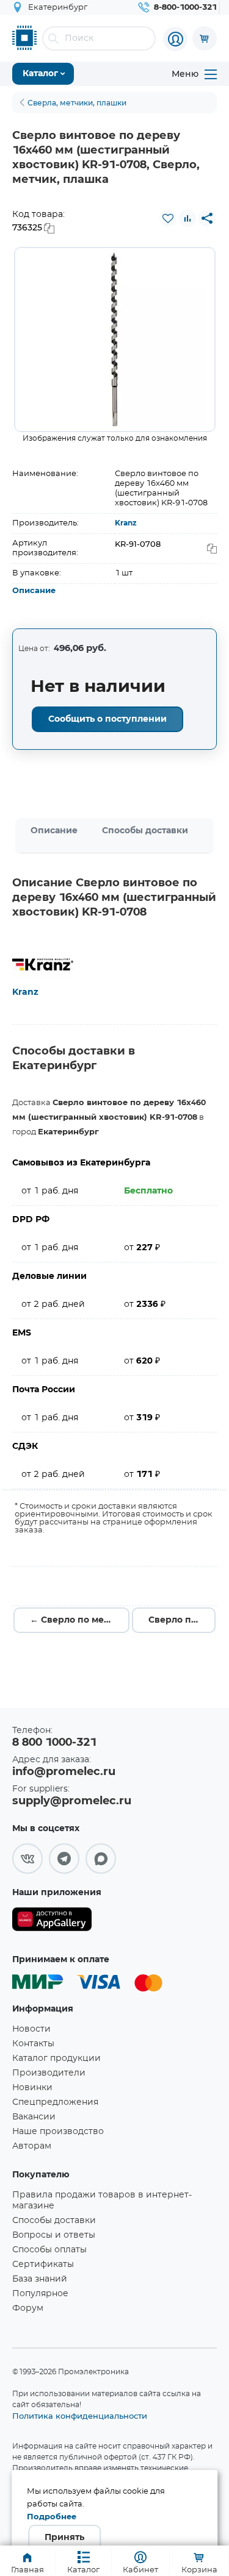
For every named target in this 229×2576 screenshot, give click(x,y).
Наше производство (58, 2132)
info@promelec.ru (64, 1772)
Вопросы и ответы (54, 2235)
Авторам (32, 2146)
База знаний (40, 2279)
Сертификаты (43, 2265)
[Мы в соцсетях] (27, 1859)
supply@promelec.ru (72, 1801)
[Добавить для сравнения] (187, 218)
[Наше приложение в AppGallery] (52, 1922)
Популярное (40, 2294)
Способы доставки (145, 831)
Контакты (33, 2044)
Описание (34, 591)
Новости (31, 2029)
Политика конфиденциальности (80, 2416)
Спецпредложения (55, 2102)
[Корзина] (205, 38)
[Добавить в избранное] (168, 218)
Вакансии (34, 2117)
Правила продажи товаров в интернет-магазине (102, 2201)
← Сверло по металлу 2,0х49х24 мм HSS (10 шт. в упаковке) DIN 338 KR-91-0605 (80, 1620)
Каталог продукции (56, 2058)
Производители (49, 2073)
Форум (28, 2308)
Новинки (32, 2088)
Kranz (126, 523)
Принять (64, 2538)
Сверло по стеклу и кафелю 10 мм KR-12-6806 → (182, 1620)
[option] (115, 340)
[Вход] (175, 39)
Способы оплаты (49, 2250)
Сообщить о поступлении (107, 719)
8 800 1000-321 (54, 1743)
